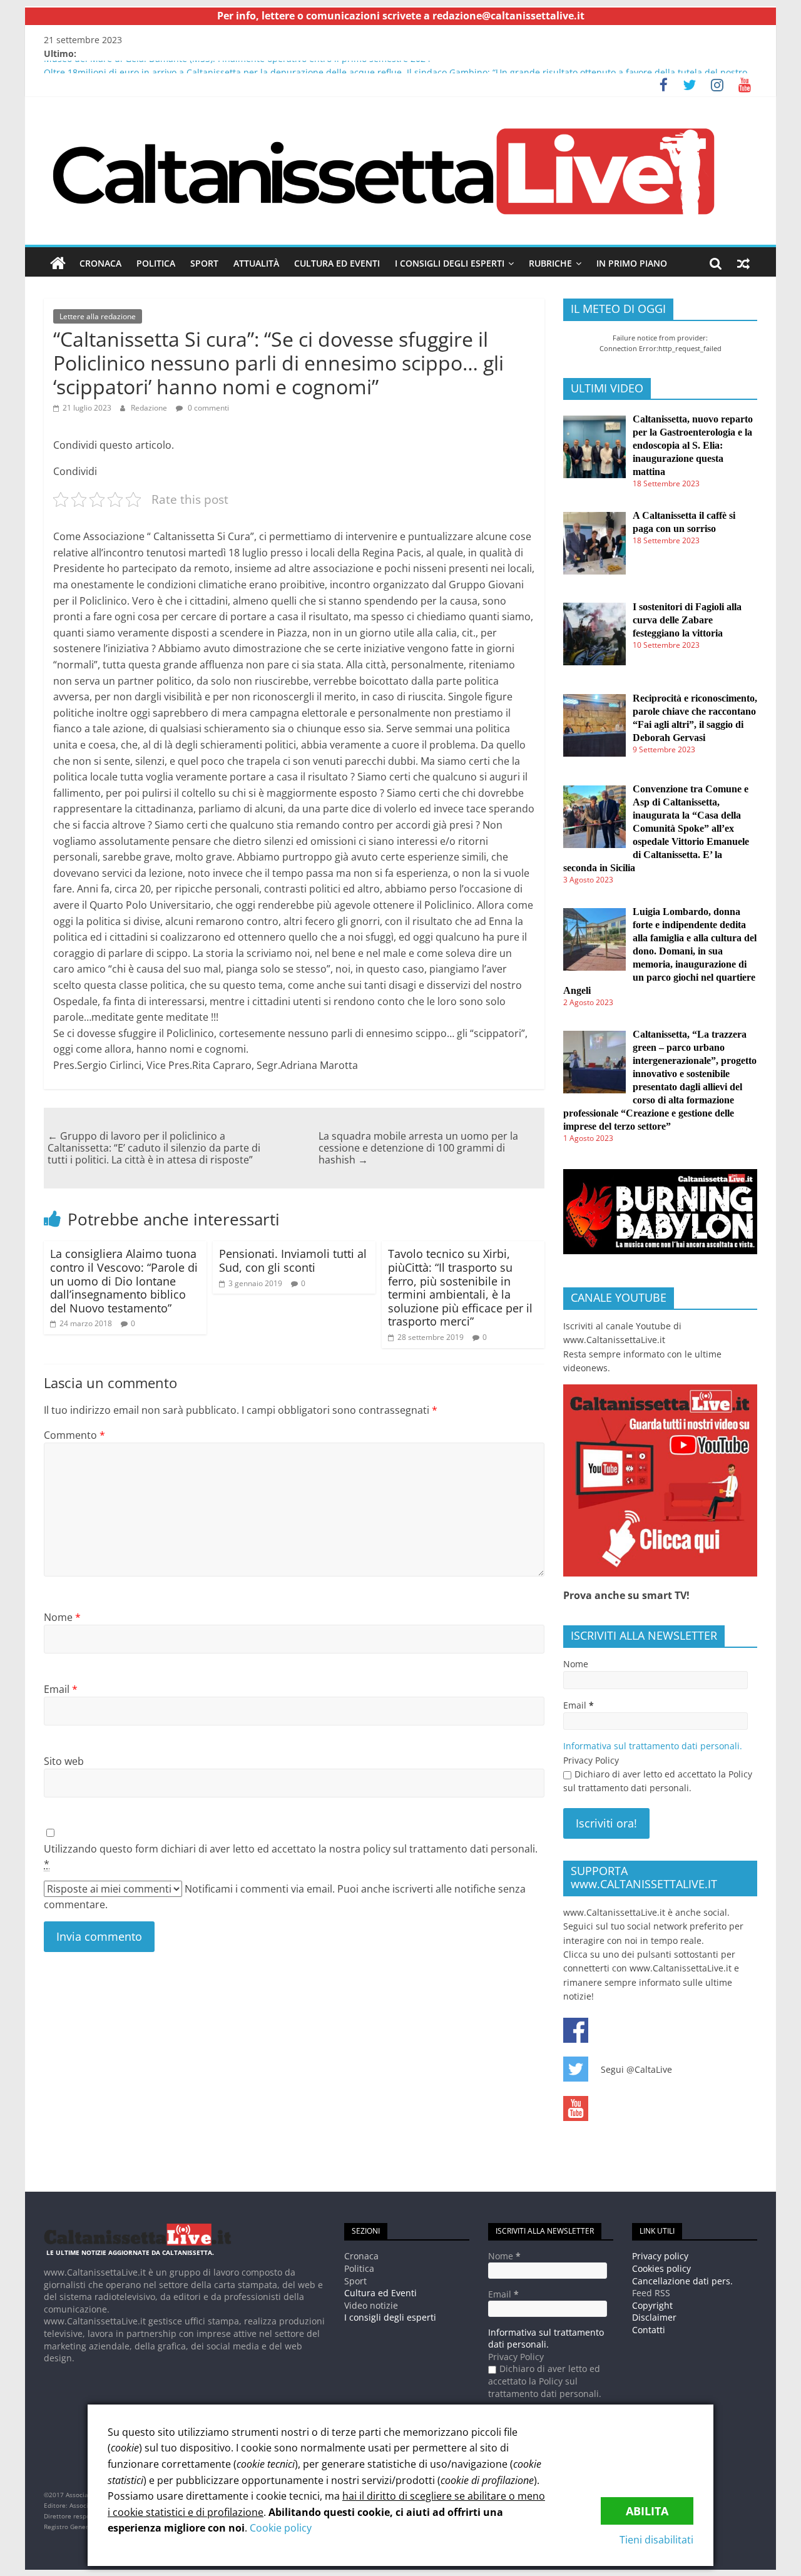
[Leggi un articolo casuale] (743, 263)
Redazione (149, 408)
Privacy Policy (591, 1760)
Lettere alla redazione (98, 316)
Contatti (649, 2330)
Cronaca (100, 263)
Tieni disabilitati (656, 2540)
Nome (62, 1617)
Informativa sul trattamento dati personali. (653, 1746)
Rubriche (550, 263)
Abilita (647, 2511)
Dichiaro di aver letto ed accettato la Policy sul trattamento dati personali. (658, 1781)
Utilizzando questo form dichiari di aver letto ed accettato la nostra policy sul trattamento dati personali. (291, 1856)
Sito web (64, 1761)
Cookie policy (281, 2528)
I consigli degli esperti (450, 263)
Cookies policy (661, 2268)
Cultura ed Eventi (337, 263)
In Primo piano (632, 263)
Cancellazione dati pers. (682, 2281)
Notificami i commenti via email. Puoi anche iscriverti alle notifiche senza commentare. (285, 1897)
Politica (156, 263)
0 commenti (207, 408)
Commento (74, 1435)
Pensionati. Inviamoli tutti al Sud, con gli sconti (293, 1260)
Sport (204, 263)
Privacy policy (660, 2256)
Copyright (652, 2305)
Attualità (256, 263)
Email (61, 1689)
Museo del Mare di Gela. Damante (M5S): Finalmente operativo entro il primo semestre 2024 (237, 67)
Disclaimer (654, 2317)
